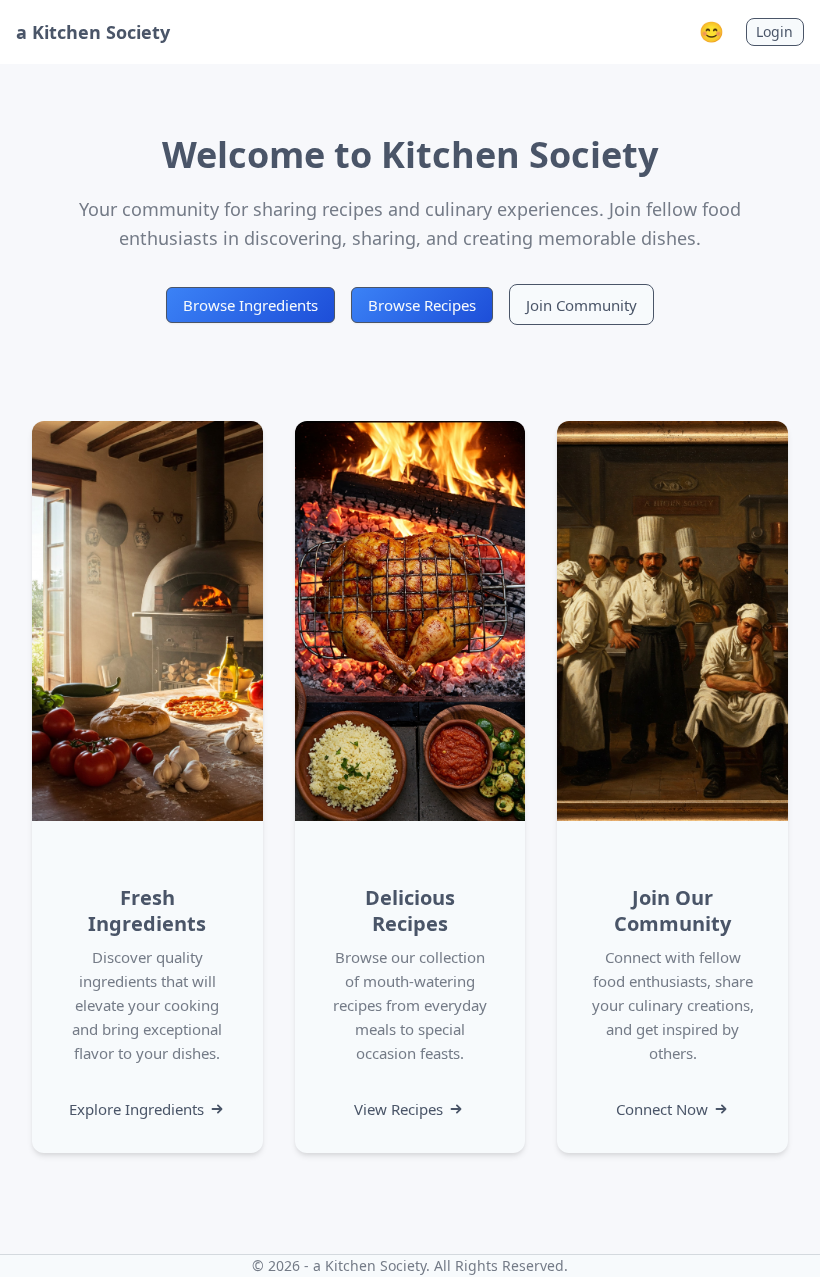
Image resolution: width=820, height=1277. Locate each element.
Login (774, 31)
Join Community (581, 305)
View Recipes (398, 1109)
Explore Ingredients (136, 1109)
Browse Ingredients (250, 305)
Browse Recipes (422, 305)
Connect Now (662, 1109)
